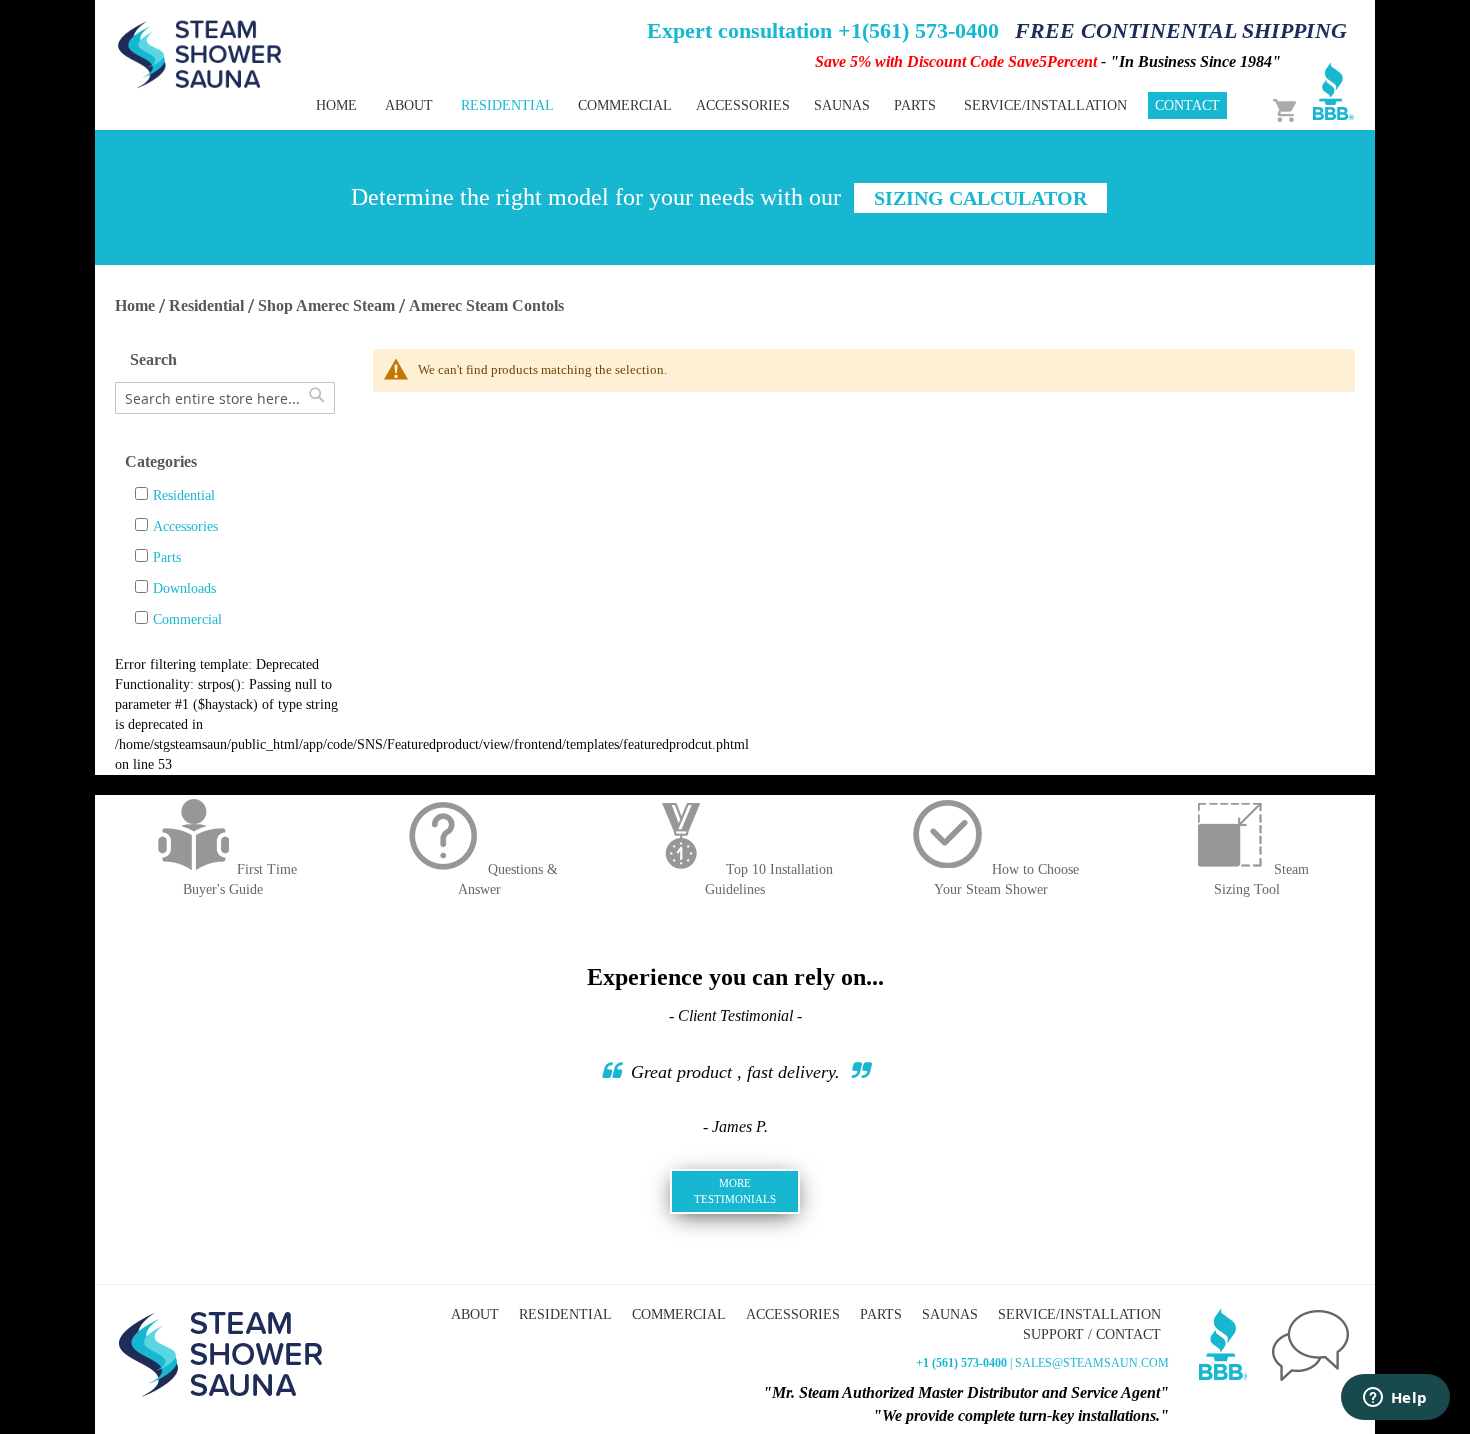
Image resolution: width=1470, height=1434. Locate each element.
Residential (206, 305)
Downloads (184, 588)
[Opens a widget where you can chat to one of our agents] (1395, 1399)
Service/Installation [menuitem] (1045, 105)
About (475, 1314)
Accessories (185, 526)
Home (135, 305)
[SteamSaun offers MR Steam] (200, 53)
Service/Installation (1079, 1314)
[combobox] (225, 398)
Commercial (187, 619)
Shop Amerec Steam (326, 305)
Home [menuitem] (336, 105)
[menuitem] (507, 105)
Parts (167, 557)
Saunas (950, 1314)
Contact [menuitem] (1187, 105)
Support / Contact (1092, 1334)
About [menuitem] (409, 105)
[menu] (665, 105)
